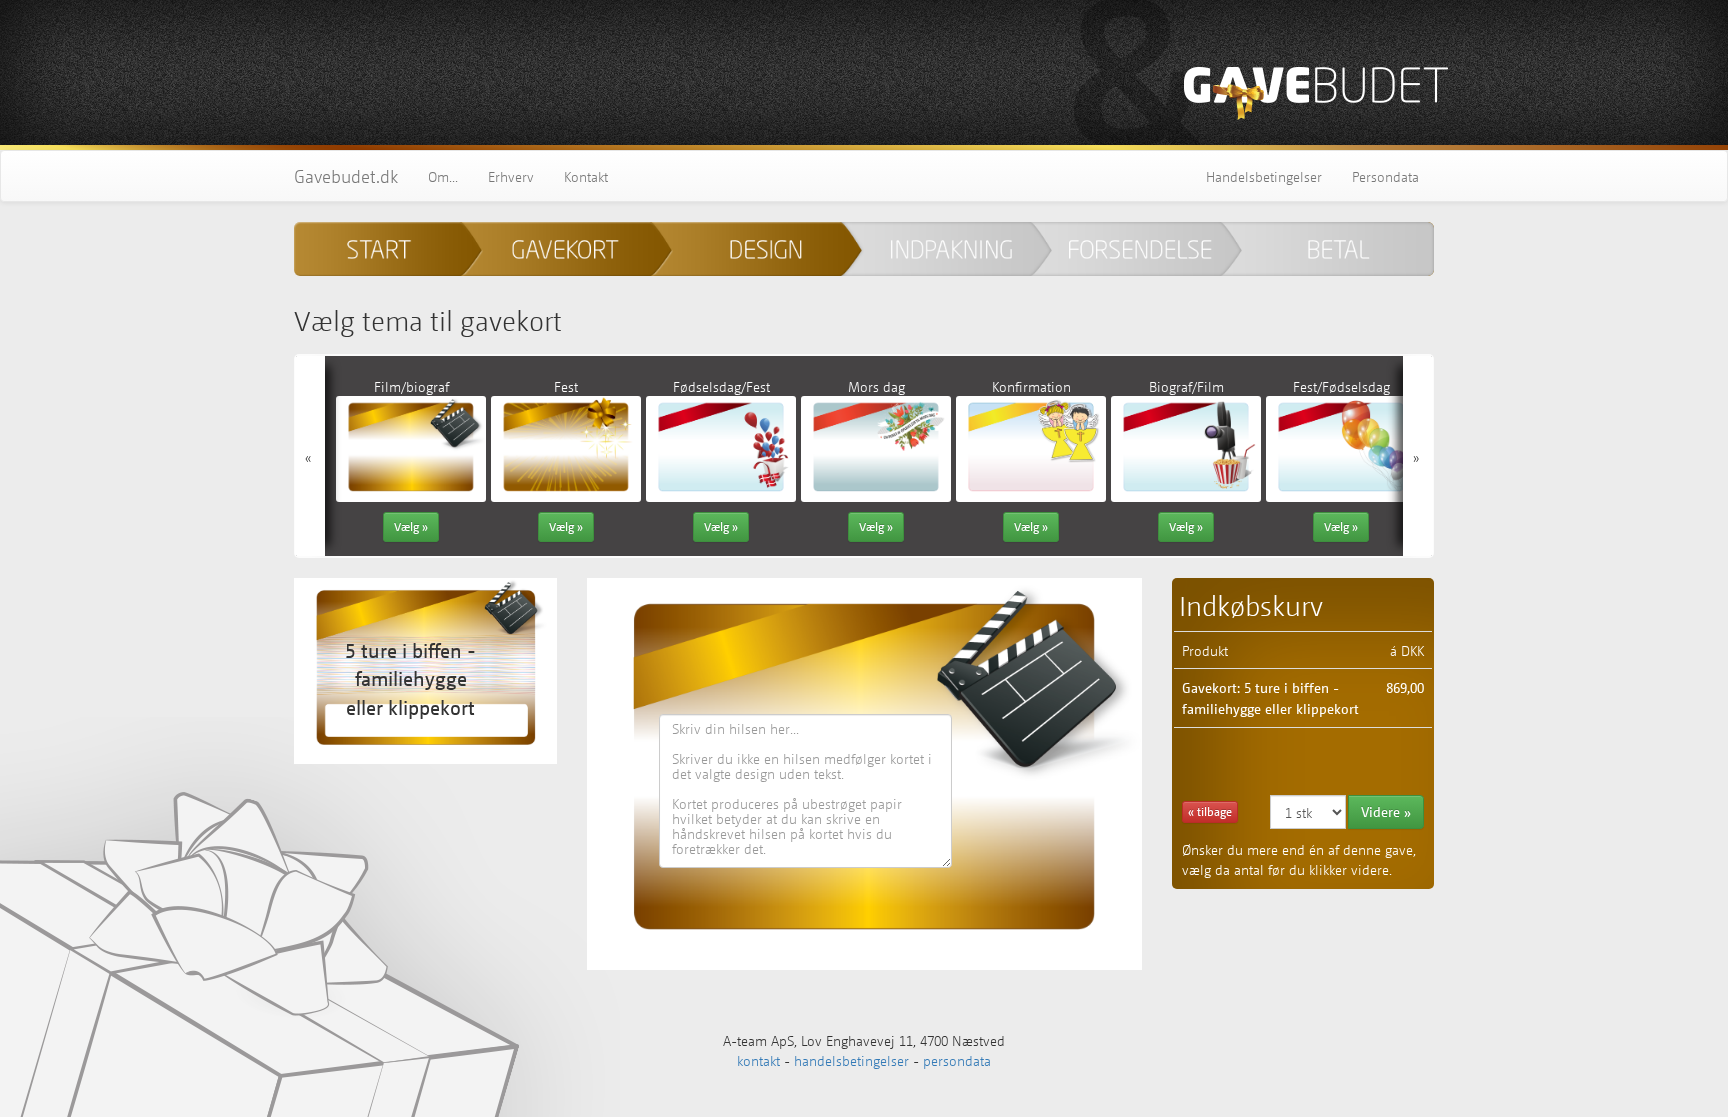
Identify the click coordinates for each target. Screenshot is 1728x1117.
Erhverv (511, 176)
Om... (443, 176)
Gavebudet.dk (346, 176)
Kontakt (586, 176)
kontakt (758, 1060)
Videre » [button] (1386, 811)
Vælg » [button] (411, 526)
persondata (957, 1060)
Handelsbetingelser (1264, 176)
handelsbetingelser (851, 1060)
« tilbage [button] (1210, 811)
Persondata (1385, 176)
